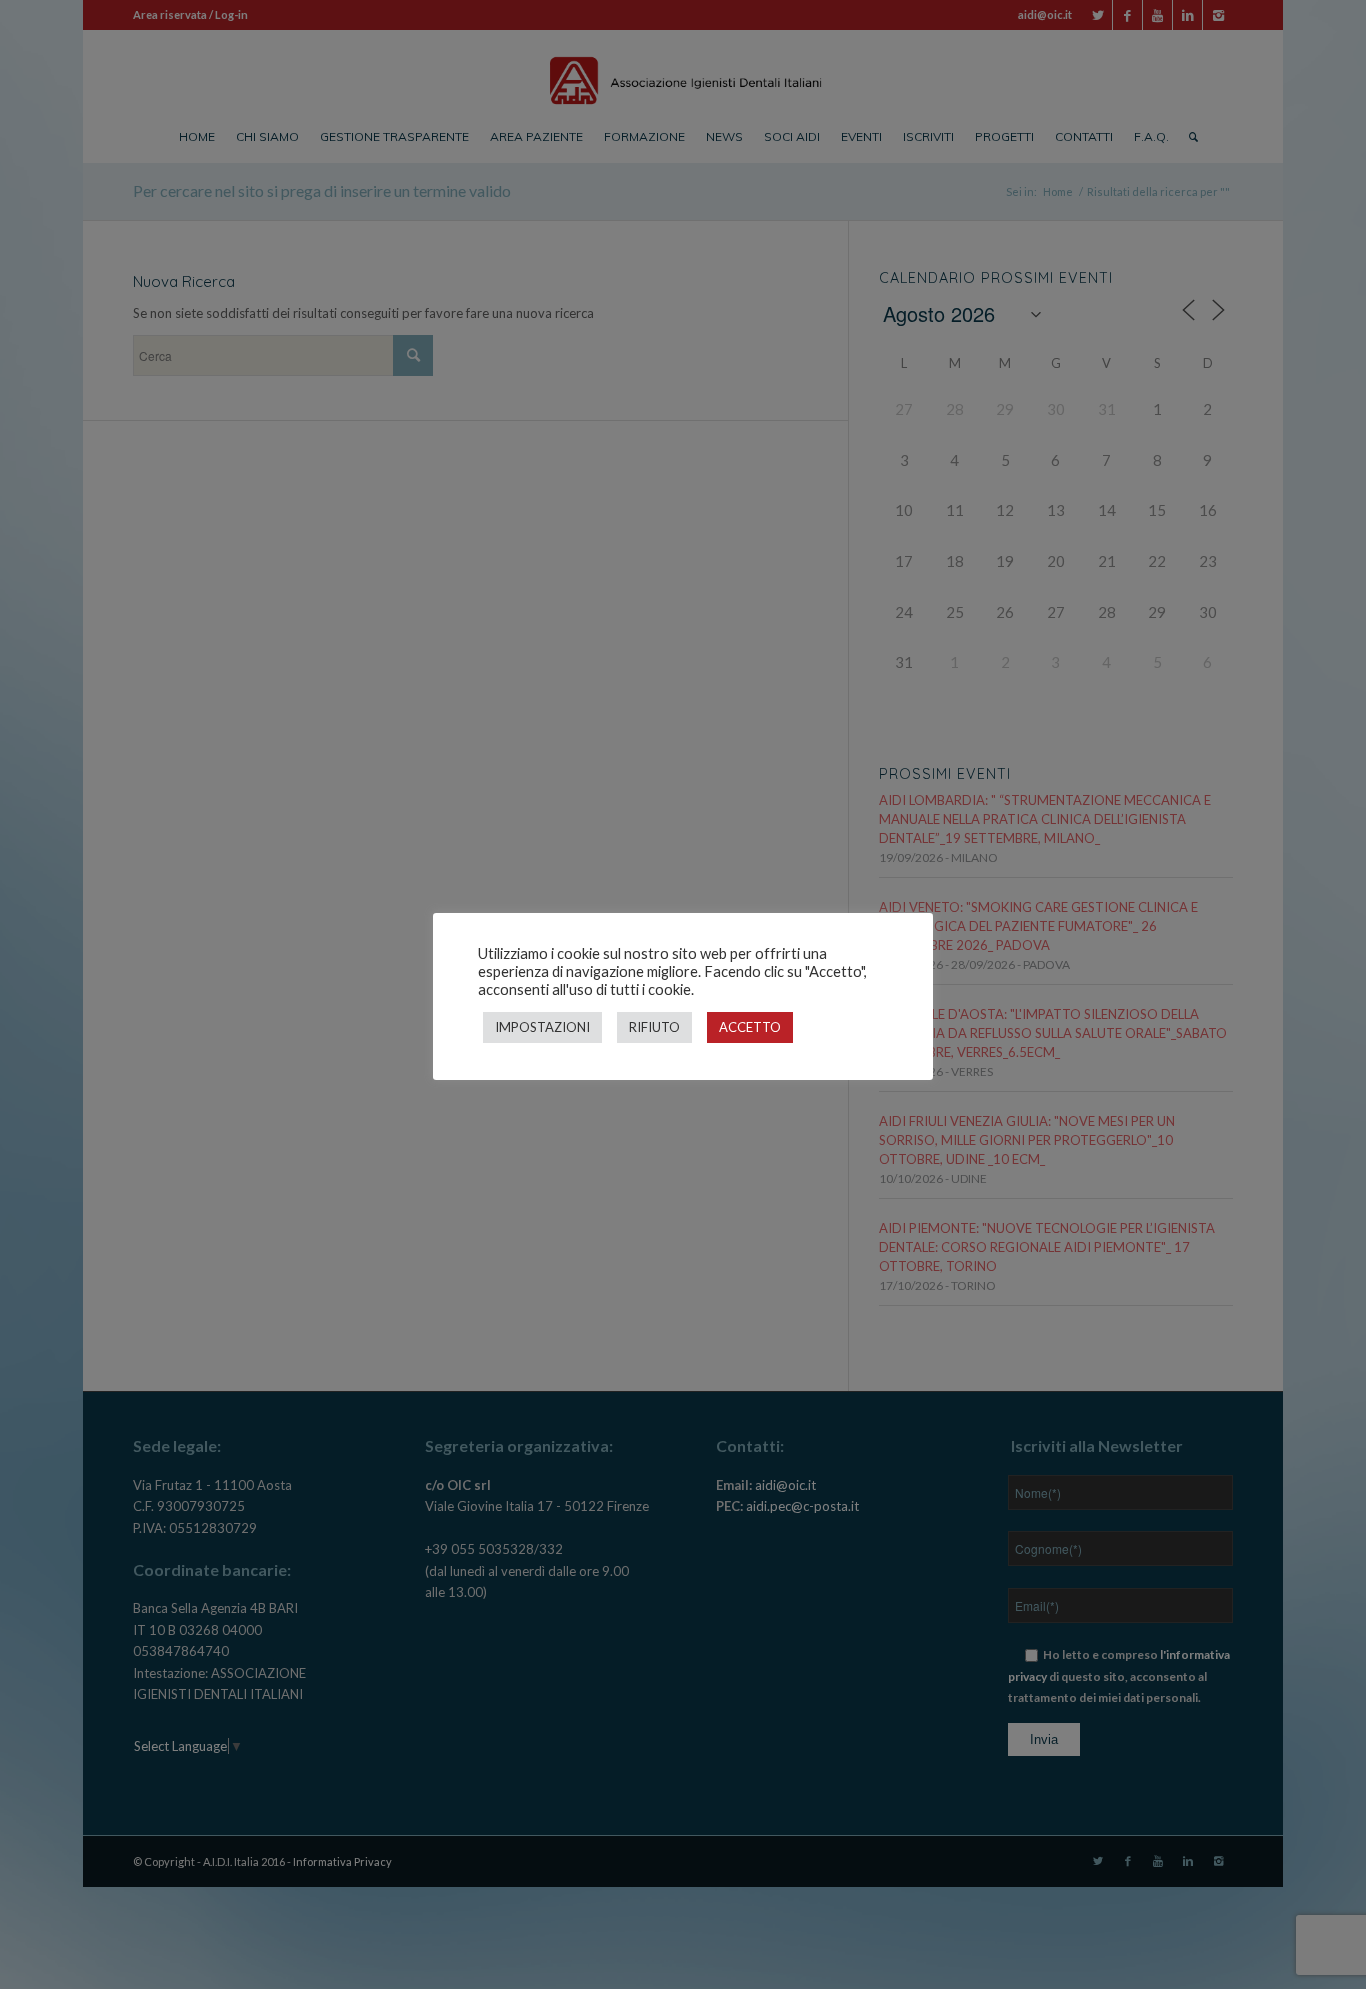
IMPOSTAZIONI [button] (542, 1027)
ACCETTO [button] (750, 1027)
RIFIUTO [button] (654, 1027)
